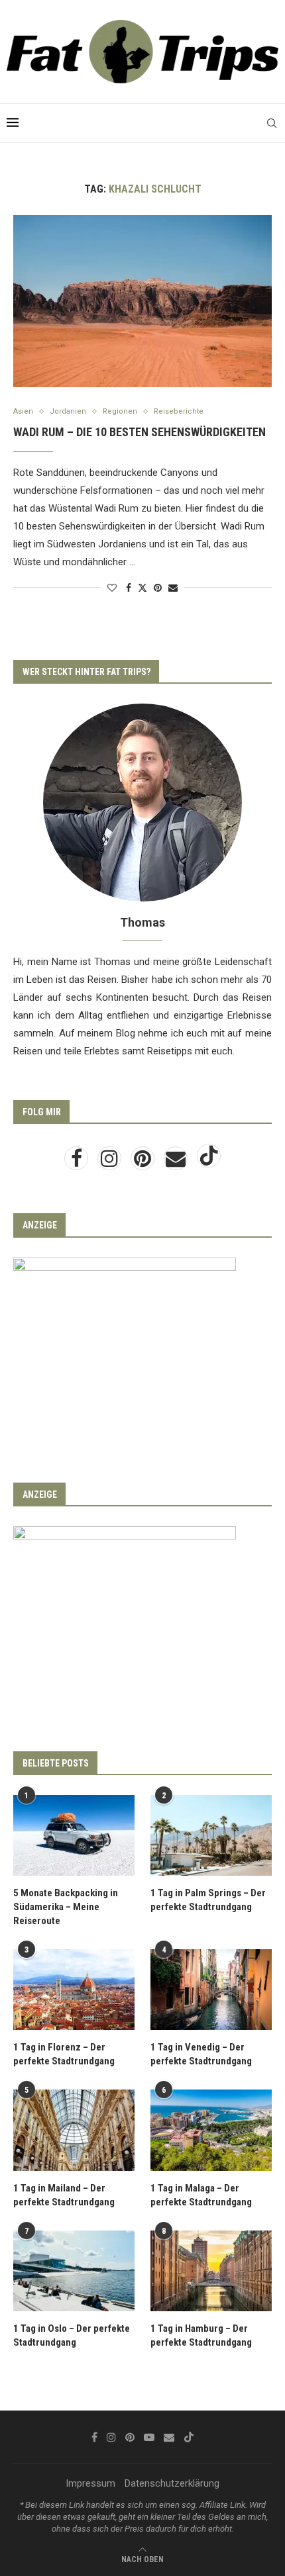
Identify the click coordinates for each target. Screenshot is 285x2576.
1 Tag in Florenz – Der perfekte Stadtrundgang (64, 2054)
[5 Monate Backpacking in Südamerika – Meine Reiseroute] (74, 1835)
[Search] (272, 123)
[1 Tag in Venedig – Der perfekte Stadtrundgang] (211, 1990)
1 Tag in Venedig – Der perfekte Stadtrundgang (201, 2054)
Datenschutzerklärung (172, 2483)
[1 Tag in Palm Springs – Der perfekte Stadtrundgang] (211, 1835)
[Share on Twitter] (142, 587)
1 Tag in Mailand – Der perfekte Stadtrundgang (64, 2195)
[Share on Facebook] (129, 588)
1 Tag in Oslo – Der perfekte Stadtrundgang (72, 2335)
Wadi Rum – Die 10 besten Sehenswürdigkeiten (140, 432)
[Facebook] (78, 1162)
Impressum (90, 2483)
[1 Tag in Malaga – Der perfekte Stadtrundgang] (211, 2130)
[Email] (177, 1162)
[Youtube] (149, 2437)
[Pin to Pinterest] (158, 588)
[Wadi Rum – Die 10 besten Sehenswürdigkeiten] (142, 301)
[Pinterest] (144, 1162)
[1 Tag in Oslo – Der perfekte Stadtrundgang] (74, 2271)
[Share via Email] (173, 588)
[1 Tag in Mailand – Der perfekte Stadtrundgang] (74, 2130)
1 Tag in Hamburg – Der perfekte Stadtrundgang (201, 2335)
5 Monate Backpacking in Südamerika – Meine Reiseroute (66, 1907)
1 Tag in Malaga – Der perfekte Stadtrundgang (201, 2195)
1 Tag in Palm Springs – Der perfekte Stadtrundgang (208, 1900)
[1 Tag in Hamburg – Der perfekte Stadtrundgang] (211, 2271)
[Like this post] (112, 588)
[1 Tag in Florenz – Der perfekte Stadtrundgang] (74, 1990)
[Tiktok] (209, 1162)
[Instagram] (111, 1162)
